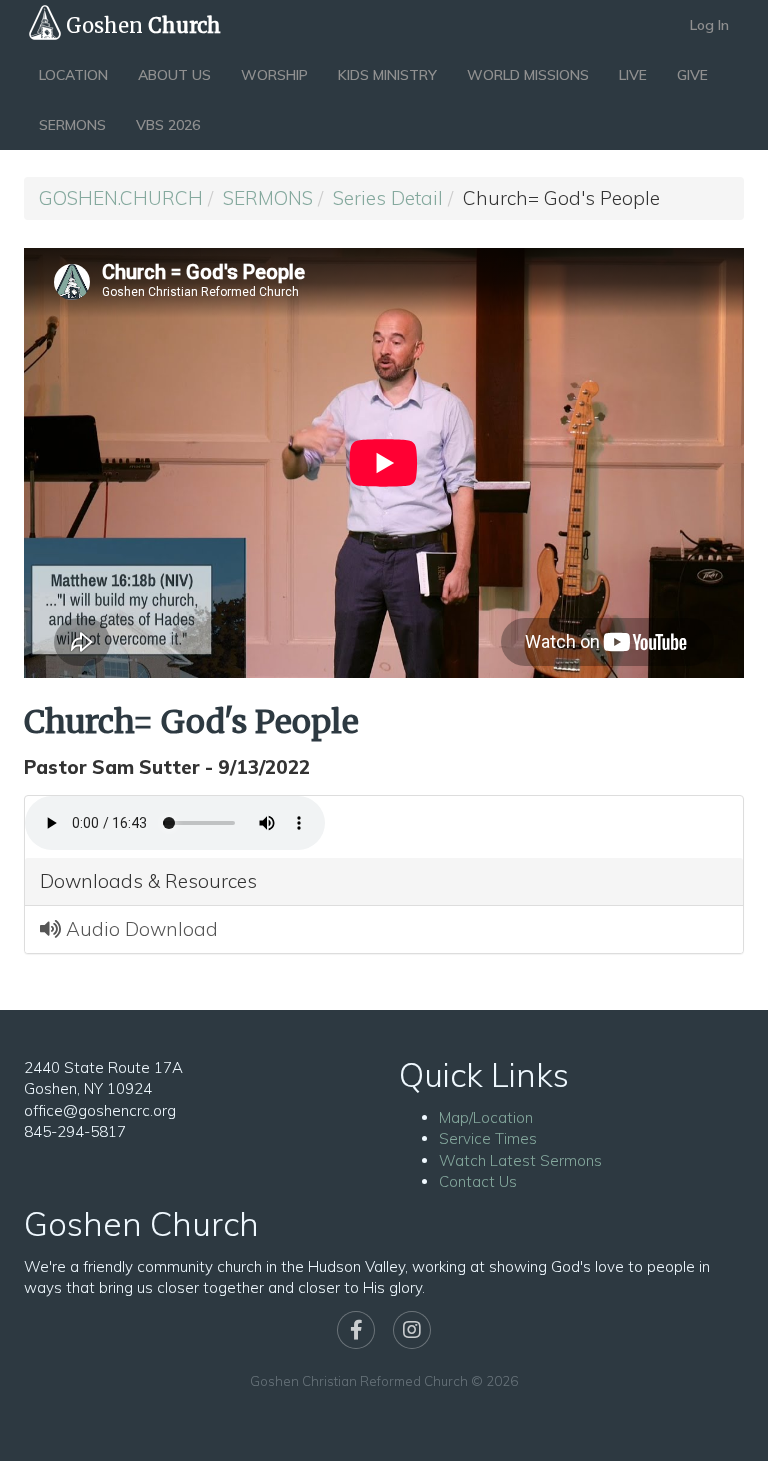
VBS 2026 (168, 125)
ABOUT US (174, 75)
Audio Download (139, 929)
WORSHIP (274, 75)
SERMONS (72, 125)
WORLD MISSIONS (528, 75)
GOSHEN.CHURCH (121, 198)
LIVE (633, 75)
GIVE (692, 75)
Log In (709, 25)
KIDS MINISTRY (387, 75)
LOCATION (73, 75)
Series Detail (388, 198)
